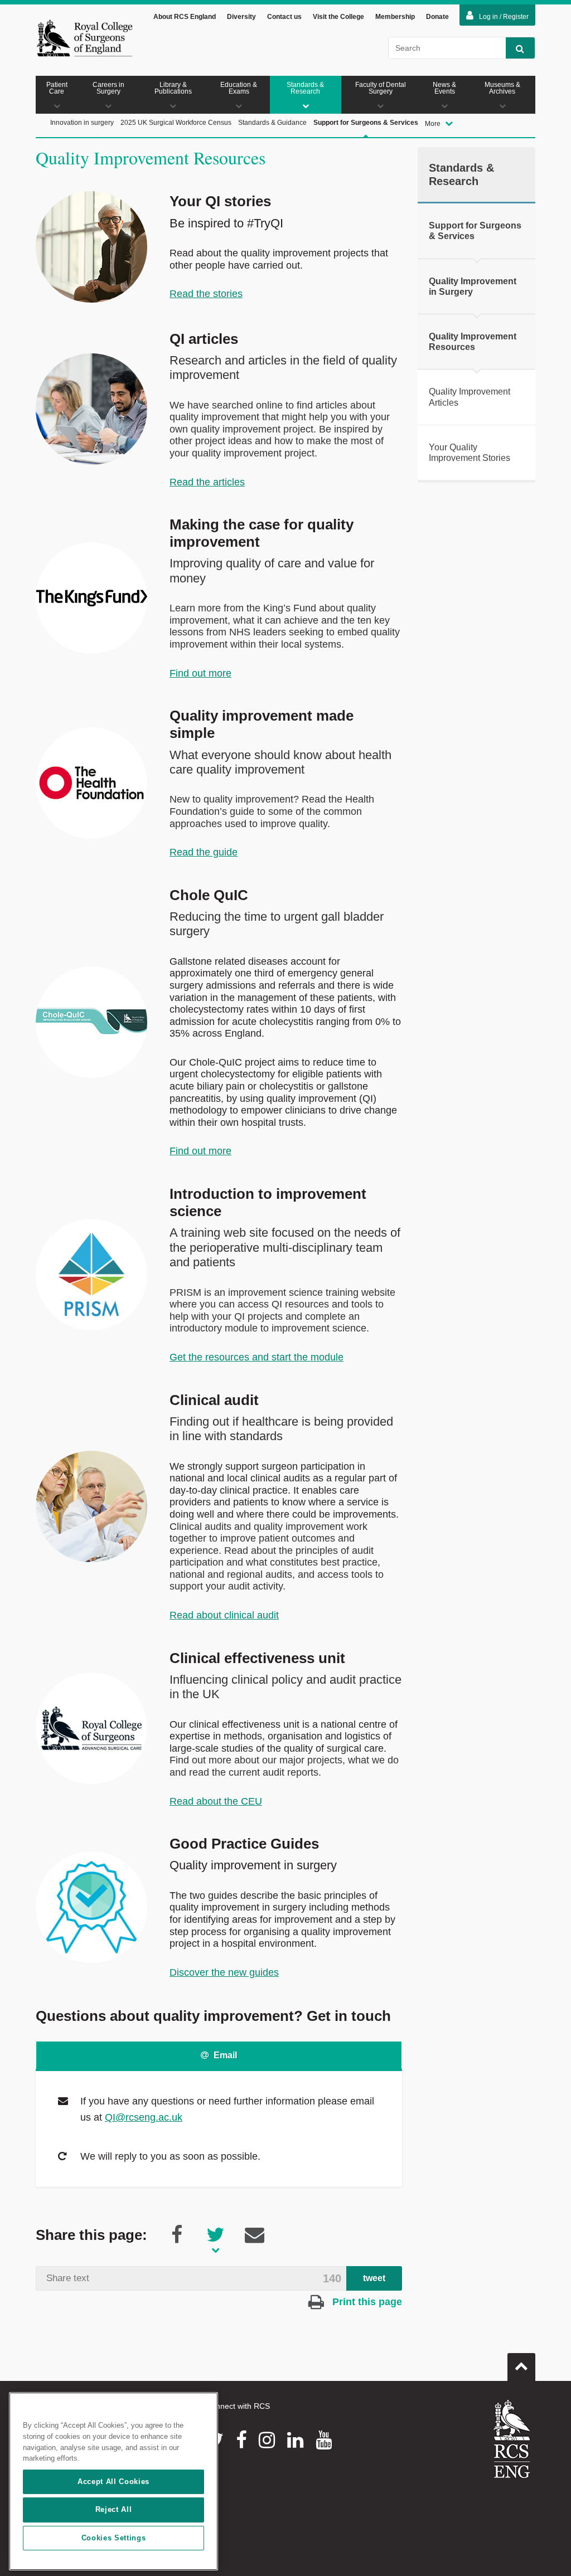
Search (520, 48)
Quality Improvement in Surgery (473, 286)
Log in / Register (504, 17)
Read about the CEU (216, 1801)
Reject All (114, 2509)
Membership (395, 17)
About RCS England (185, 17)
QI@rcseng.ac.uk (144, 2117)
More (434, 124)
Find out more (200, 673)
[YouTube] (324, 2440)
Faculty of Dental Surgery (381, 88)
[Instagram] (267, 2440)
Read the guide (204, 852)
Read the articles (207, 482)
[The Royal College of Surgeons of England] (84, 38)
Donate (437, 17)
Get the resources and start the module (257, 1357)
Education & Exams (239, 88)
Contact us (284, 17)
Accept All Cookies (113, 2482)
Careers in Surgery (108, 88)
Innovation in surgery (82, 123)
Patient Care (57, 88)
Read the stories (206, 294)
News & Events (444, 88)
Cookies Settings (114, 2538)
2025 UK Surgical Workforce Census (176, 123)
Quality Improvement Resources (473, 342)
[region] (113, 2481)
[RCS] (512, 2439)
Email (224, 2055)
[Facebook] (241, 2440)
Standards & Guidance (272, 123)
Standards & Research (305, 88)
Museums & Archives (502, 88)
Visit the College (338, 17)
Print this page (366, 2302)
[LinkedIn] (295, 2440)
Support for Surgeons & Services (366, 123)
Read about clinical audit (224, 1615)
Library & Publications (173, 88)
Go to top (521, 2367)
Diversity (241, 17)
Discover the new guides (224, 1972)
